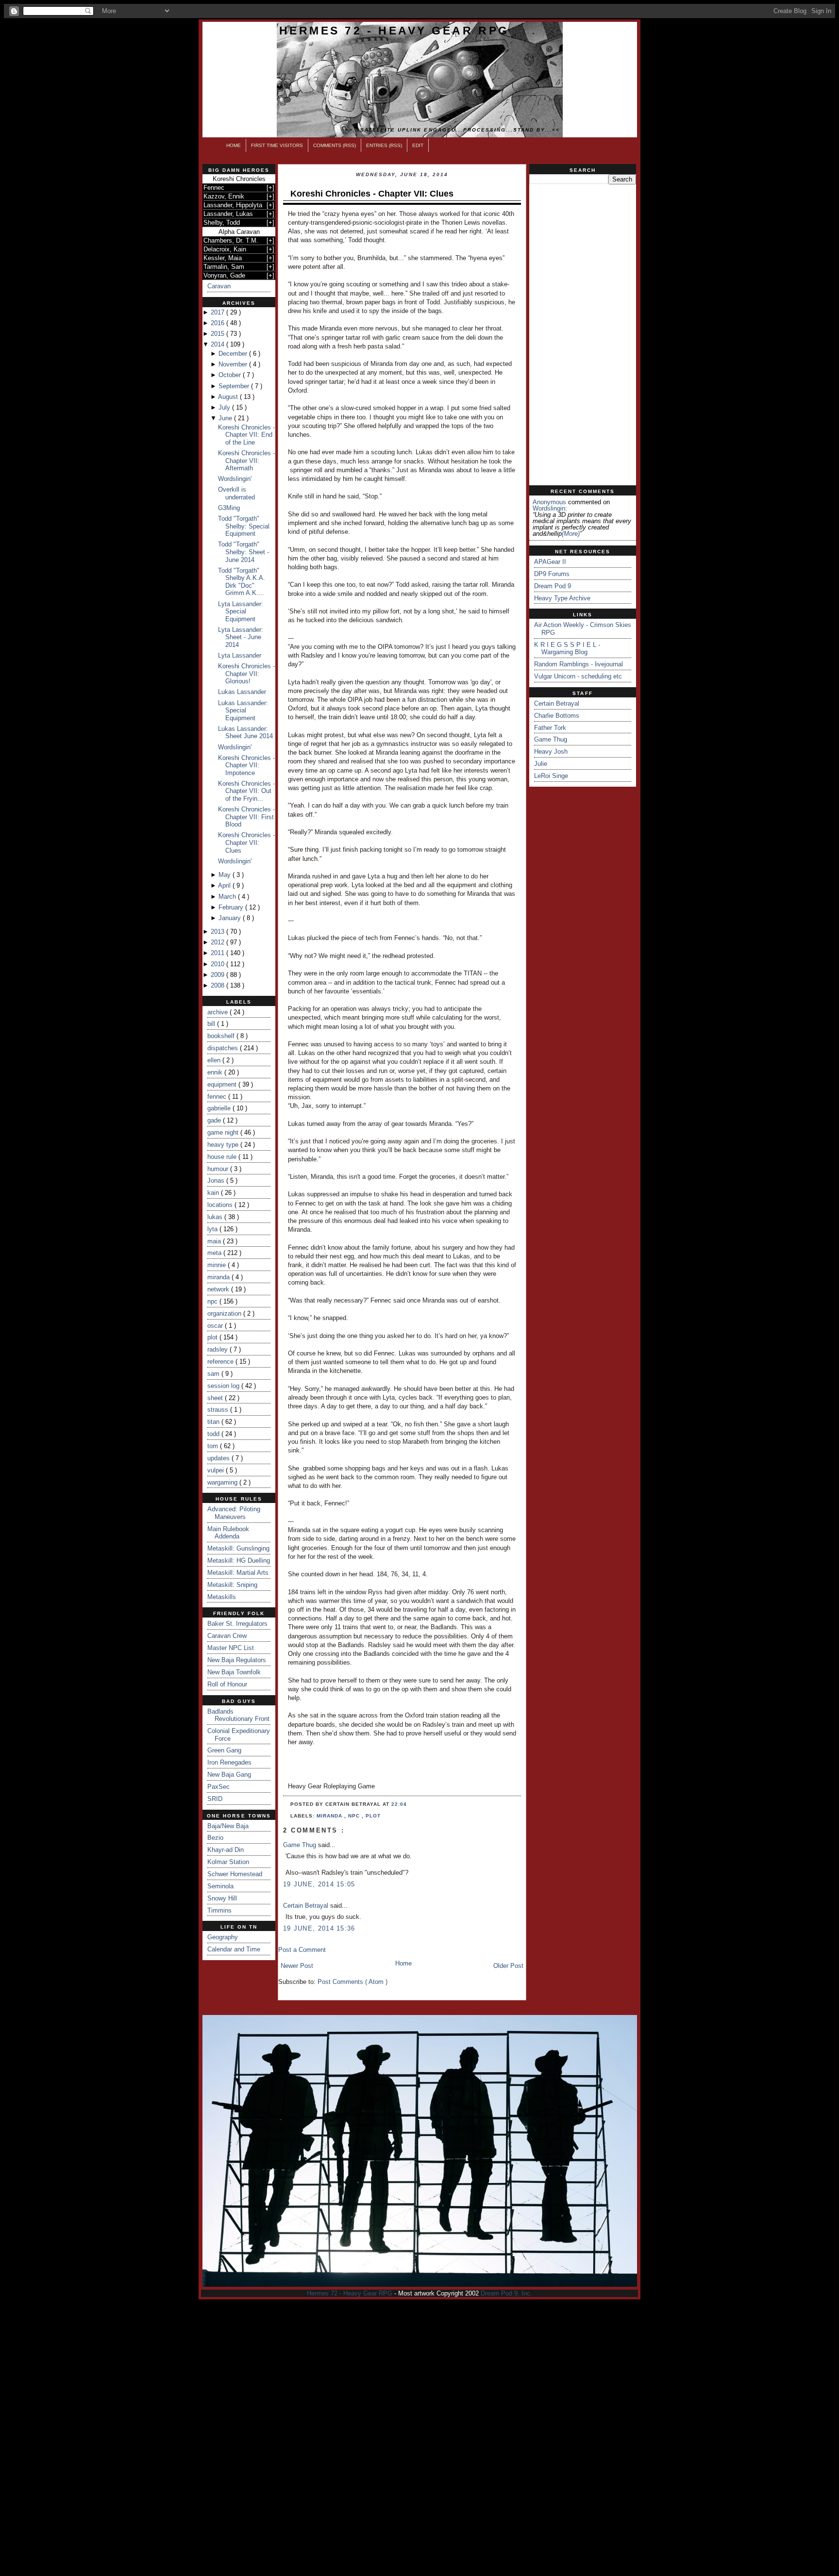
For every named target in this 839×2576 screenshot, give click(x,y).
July (225, 407)
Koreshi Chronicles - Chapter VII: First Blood (246, 817)
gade (215, 1120)
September (235, 386)
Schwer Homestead (235, 1874)
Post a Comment (302, 1950)
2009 (218, 975)
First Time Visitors (277, 145)
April (225, 885)
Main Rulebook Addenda (228, 1533)
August (229, 397)
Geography (223, 1937)
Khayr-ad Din (226, 1850)
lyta (213, 1229)
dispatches (224, 1048)
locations (221, 1205)
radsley (218, 1349)
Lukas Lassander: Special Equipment (243, 710)
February (232, 907)
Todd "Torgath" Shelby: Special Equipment (244, 526)
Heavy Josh (551, 751)
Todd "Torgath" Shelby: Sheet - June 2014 (243, 552)
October (231, 375)
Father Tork (550, 728)
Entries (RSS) (384, 145)
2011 (218, 953)
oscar (216, 1326)
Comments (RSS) (335, 145)
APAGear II (550, 562)
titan (214, 1422)
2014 (218, 344)
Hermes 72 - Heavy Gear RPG (394, 31)
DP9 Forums (552, 574)
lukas (216, 1217)
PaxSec (218, 1787)
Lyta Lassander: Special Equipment (241, 611)
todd (214, 1434)
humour (219, 1169)
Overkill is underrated (236, 493)
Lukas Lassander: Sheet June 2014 (245, 733)
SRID (215, 1799)
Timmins (219, 1910)
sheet (216, 1398)
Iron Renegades (229, 1762)
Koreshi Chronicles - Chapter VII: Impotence (246, 765)
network (219, 1289)
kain (214, 1193)
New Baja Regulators (237, 1660)
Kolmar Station (228, 1862)
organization (225, 1313)
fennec (218, 1097)
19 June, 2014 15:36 (319, 1928)
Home (234, 145)
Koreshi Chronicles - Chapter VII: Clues (246, 842)
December (234, 354)
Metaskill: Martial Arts (238, 1573)
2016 (218, 323)
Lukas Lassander (242, 692)
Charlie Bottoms (557, 716)
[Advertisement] (583, 335)
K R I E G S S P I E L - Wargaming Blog (567, 649)
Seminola (220, 1886)
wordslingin (549, 508)
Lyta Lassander (240, 655)
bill (212, 1024)
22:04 (399, 1804)
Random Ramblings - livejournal (579, 664)
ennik (216, 1072)
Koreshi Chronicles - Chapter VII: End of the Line (246, 435)
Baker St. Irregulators (237, 1624)
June (226, 418)
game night (224, 1132)
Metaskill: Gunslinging (238, 1548)
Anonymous (549, 502)
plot (213, 1337)
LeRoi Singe (551, 776)
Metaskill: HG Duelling (239, 1560)
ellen (215, 1060)
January (231, 918)
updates (219, 1458)
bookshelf (222, 1036)
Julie (541, 764)
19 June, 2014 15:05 (319, 1884)
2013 (218, 932)
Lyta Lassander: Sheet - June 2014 (241, 637)
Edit (418, 145)
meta (215, 1253)
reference (221, 1362)
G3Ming (229, 508)
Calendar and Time (234, 1949)
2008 (218, 985)
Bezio (215, 1838)
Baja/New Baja (228, 1826)
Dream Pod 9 (553, 586)
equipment (223, 1084)
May (226, 875)
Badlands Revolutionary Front (238, 1715)
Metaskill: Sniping (232, 1585)
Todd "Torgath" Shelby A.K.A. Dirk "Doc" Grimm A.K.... (242, 582)
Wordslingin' (235, 479)
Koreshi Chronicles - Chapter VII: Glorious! (246, 674)
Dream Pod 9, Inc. (506, 2293)
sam (214, 1374)
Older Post (508, 1966)
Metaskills (222, 1597)
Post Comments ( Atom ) (352, 1982)
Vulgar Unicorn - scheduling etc (578, 676)
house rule (223, 1157)
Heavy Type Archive (562, 598)
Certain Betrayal (307, 1906)
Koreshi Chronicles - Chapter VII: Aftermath (246, 461)
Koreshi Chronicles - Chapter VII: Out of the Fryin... (246, 791)
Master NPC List (231, 1648)
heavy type (224, 1145)
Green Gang (224, 1750)
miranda (219, 1277)
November (234, 364)
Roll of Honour (227, 1684)
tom (214, 1446)
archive (218, 1012)
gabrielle (220, 1108)
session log (224, 1386)
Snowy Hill (222, 1898)
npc (213, 1301)
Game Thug (301, 1845)
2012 (218, 942)
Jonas (217, 1181)
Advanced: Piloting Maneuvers (234, 1513)
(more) (571, 534)
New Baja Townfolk (234, 1672)
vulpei (217, 1470)
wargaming (223, 1482)
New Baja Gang (229, 1775)
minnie (218, 1265)
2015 (218, 334)
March (228, 897)
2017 (218, 312)
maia (215, 1241)
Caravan (219, 286)
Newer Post (297, 1966)
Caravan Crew (227, 1636)
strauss (219, 1410)
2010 (218, 964)
